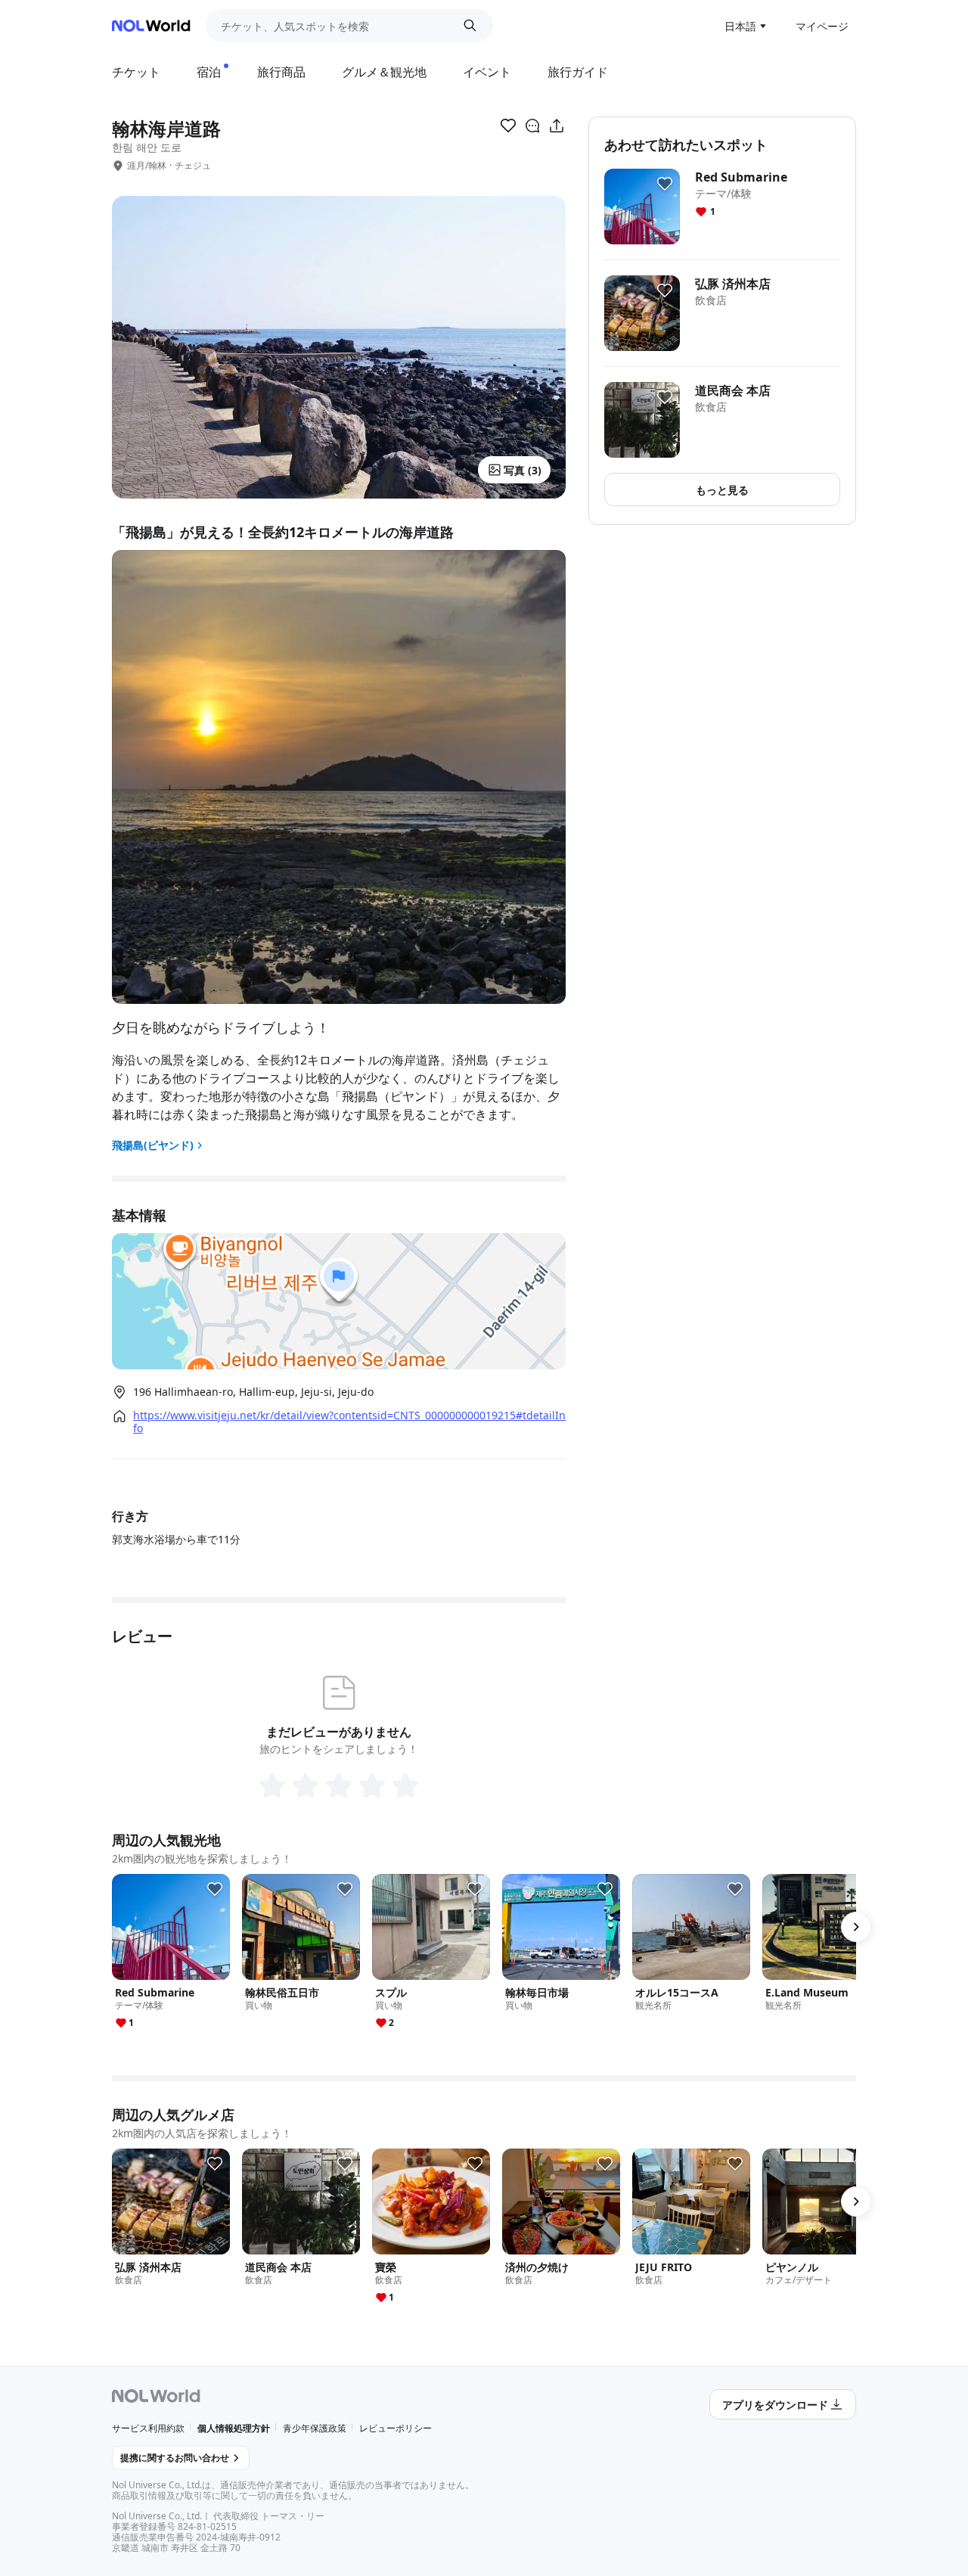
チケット (136, 72)
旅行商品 (281, 72)
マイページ (822, 26)
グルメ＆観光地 (384, 72)
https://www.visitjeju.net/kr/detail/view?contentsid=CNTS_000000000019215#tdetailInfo (349, 1422)
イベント (487, 72)
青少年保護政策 (315, 2428)
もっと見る (722, 490)
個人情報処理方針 (234, 2428)
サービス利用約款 (148, 2428)
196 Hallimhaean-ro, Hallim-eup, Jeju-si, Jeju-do (253, 1392)
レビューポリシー (396, 2428)
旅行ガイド (578, 72)
